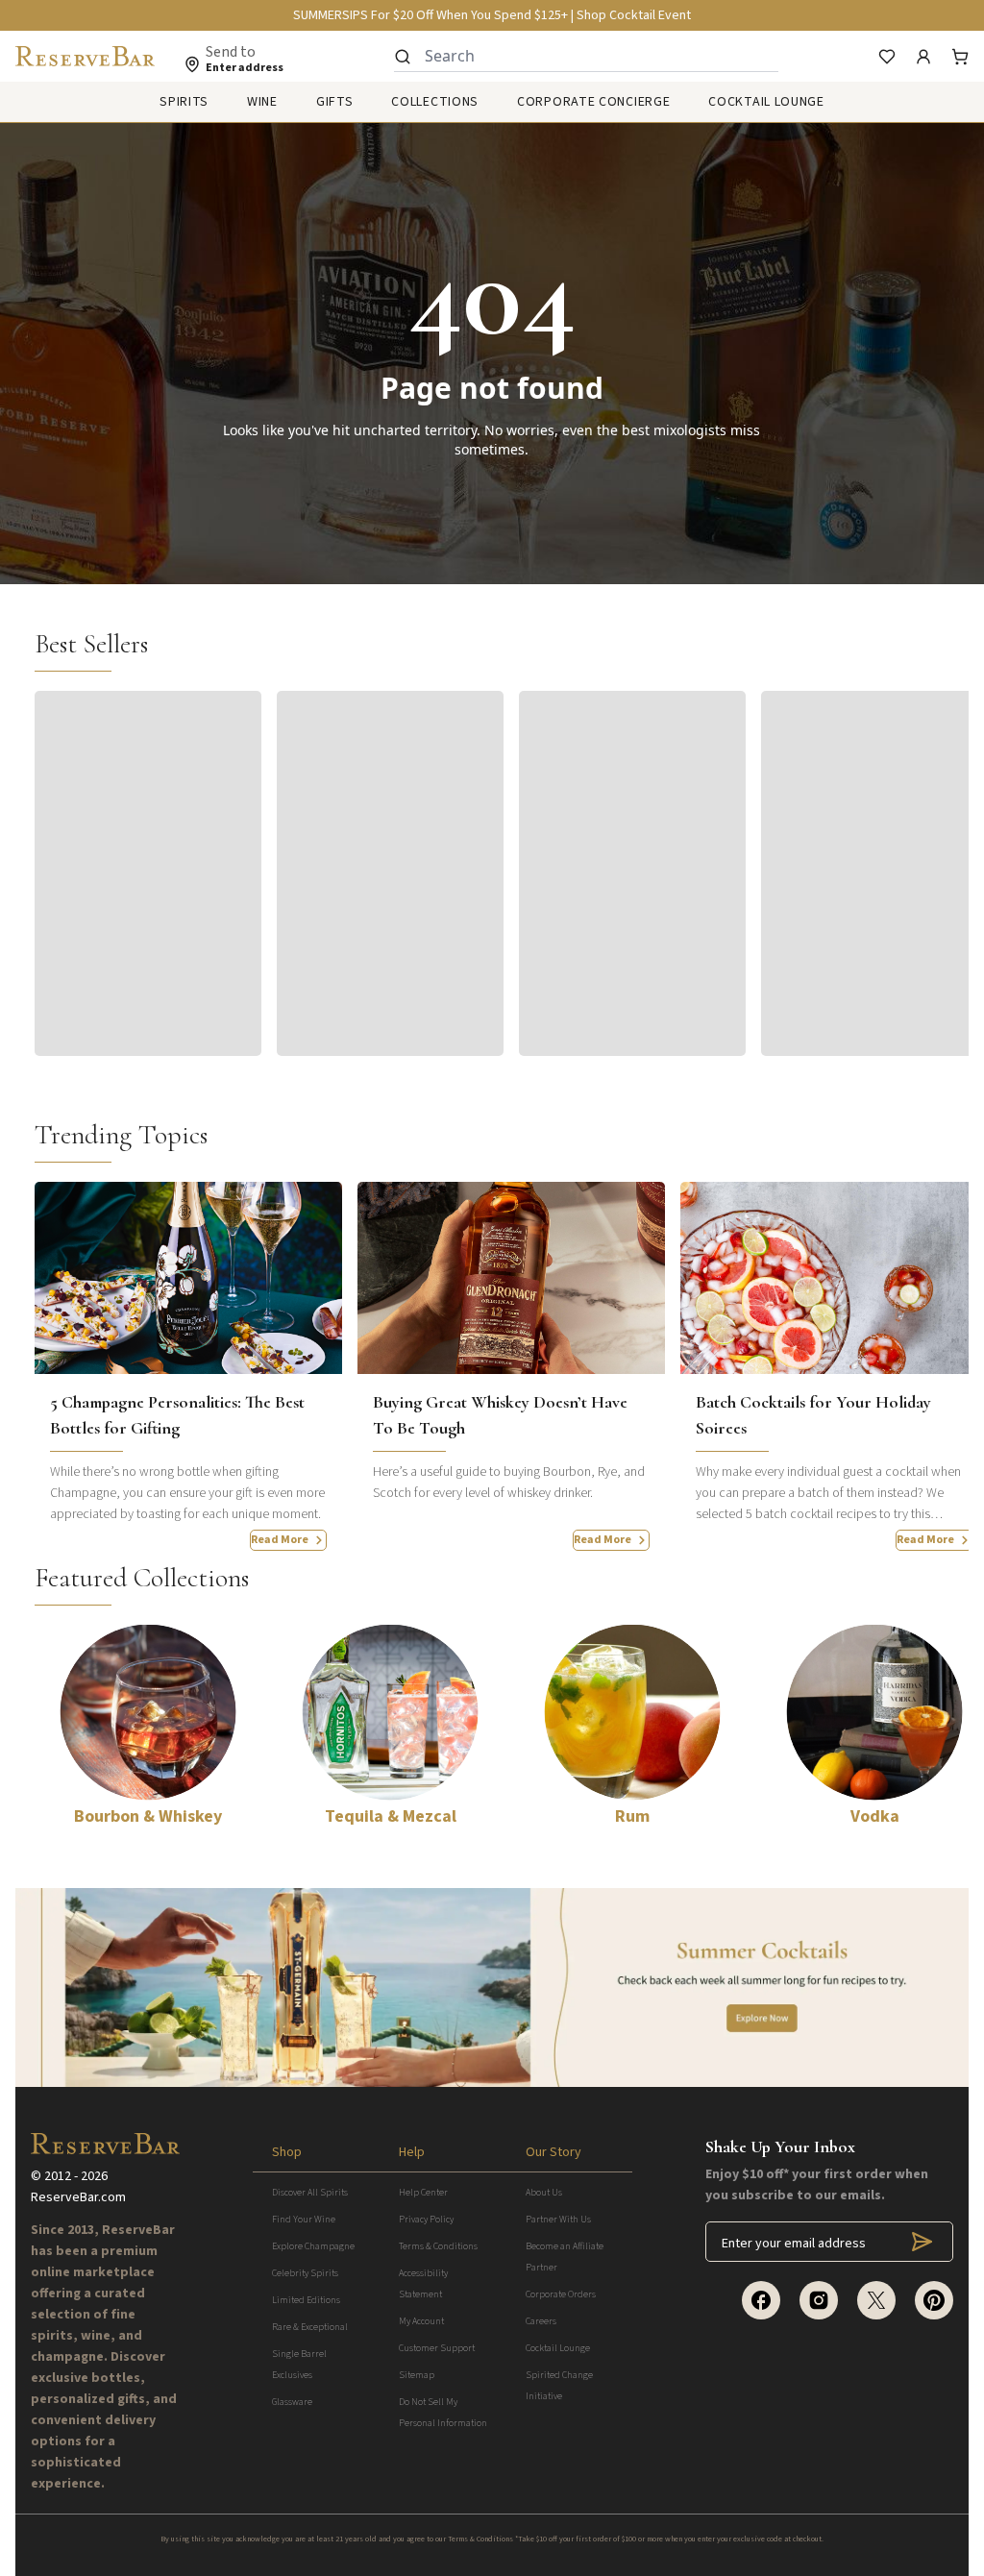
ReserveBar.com (78, 2197)
